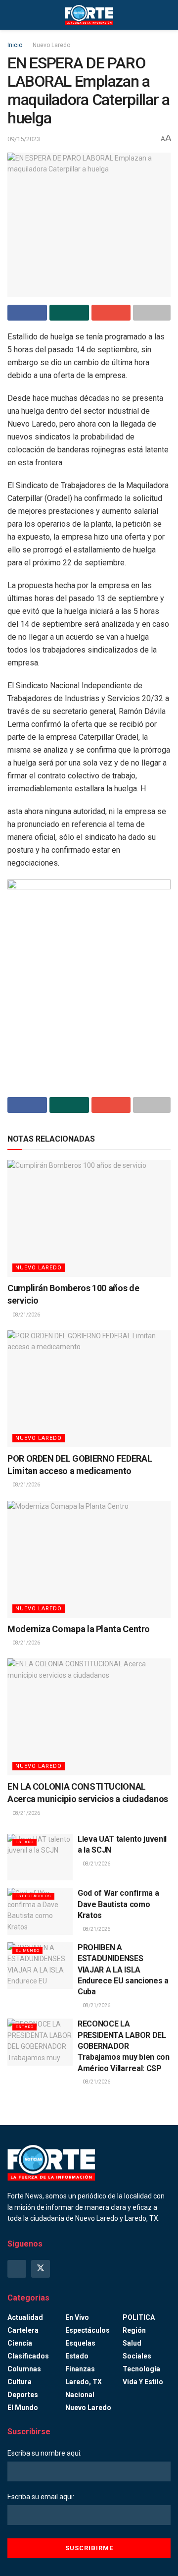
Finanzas (80, 2369)
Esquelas (80, 2343)
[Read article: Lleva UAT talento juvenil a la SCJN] (40, 1857)
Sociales (137, 2356)
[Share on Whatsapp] (69, 313)
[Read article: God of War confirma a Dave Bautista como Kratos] (40, 1911)
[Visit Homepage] (89, 15)
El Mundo (27, 1950)
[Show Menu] (12, 15)
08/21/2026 (26, 1315)
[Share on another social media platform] (152, 313)
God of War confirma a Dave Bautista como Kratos (118, 1904)
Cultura (20, 2382)
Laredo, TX (84, 2382)
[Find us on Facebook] (17, 2269)
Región (134, 2330)
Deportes (23, 2395)
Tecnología (141, 2369)
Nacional (80, 2395)
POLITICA (139, 2317)
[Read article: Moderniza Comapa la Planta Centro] (89, 1559)
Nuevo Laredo (51, 45)
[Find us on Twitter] (41, 2269)
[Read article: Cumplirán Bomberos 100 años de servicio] (89, 1218)
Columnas (24, 2369)
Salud (132, 2343)
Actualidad (25, 2317)
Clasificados (28, 2356)
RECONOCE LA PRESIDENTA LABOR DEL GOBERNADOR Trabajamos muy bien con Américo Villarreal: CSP (124, 2046)
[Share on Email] (111, 313)
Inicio (15, 45)
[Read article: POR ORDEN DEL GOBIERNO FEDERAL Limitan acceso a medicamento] (89, 1389)
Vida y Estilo (143, 2382)
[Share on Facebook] (27, 313)
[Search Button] (166, 15)
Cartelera (23, 2330)
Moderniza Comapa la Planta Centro (79, 1629)
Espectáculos (33, 1896)
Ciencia (20, 2343)
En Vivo (77, 2317)
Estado (24, 1842)
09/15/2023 (24, 139)
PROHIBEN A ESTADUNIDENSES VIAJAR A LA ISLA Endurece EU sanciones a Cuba (123, 1970)
